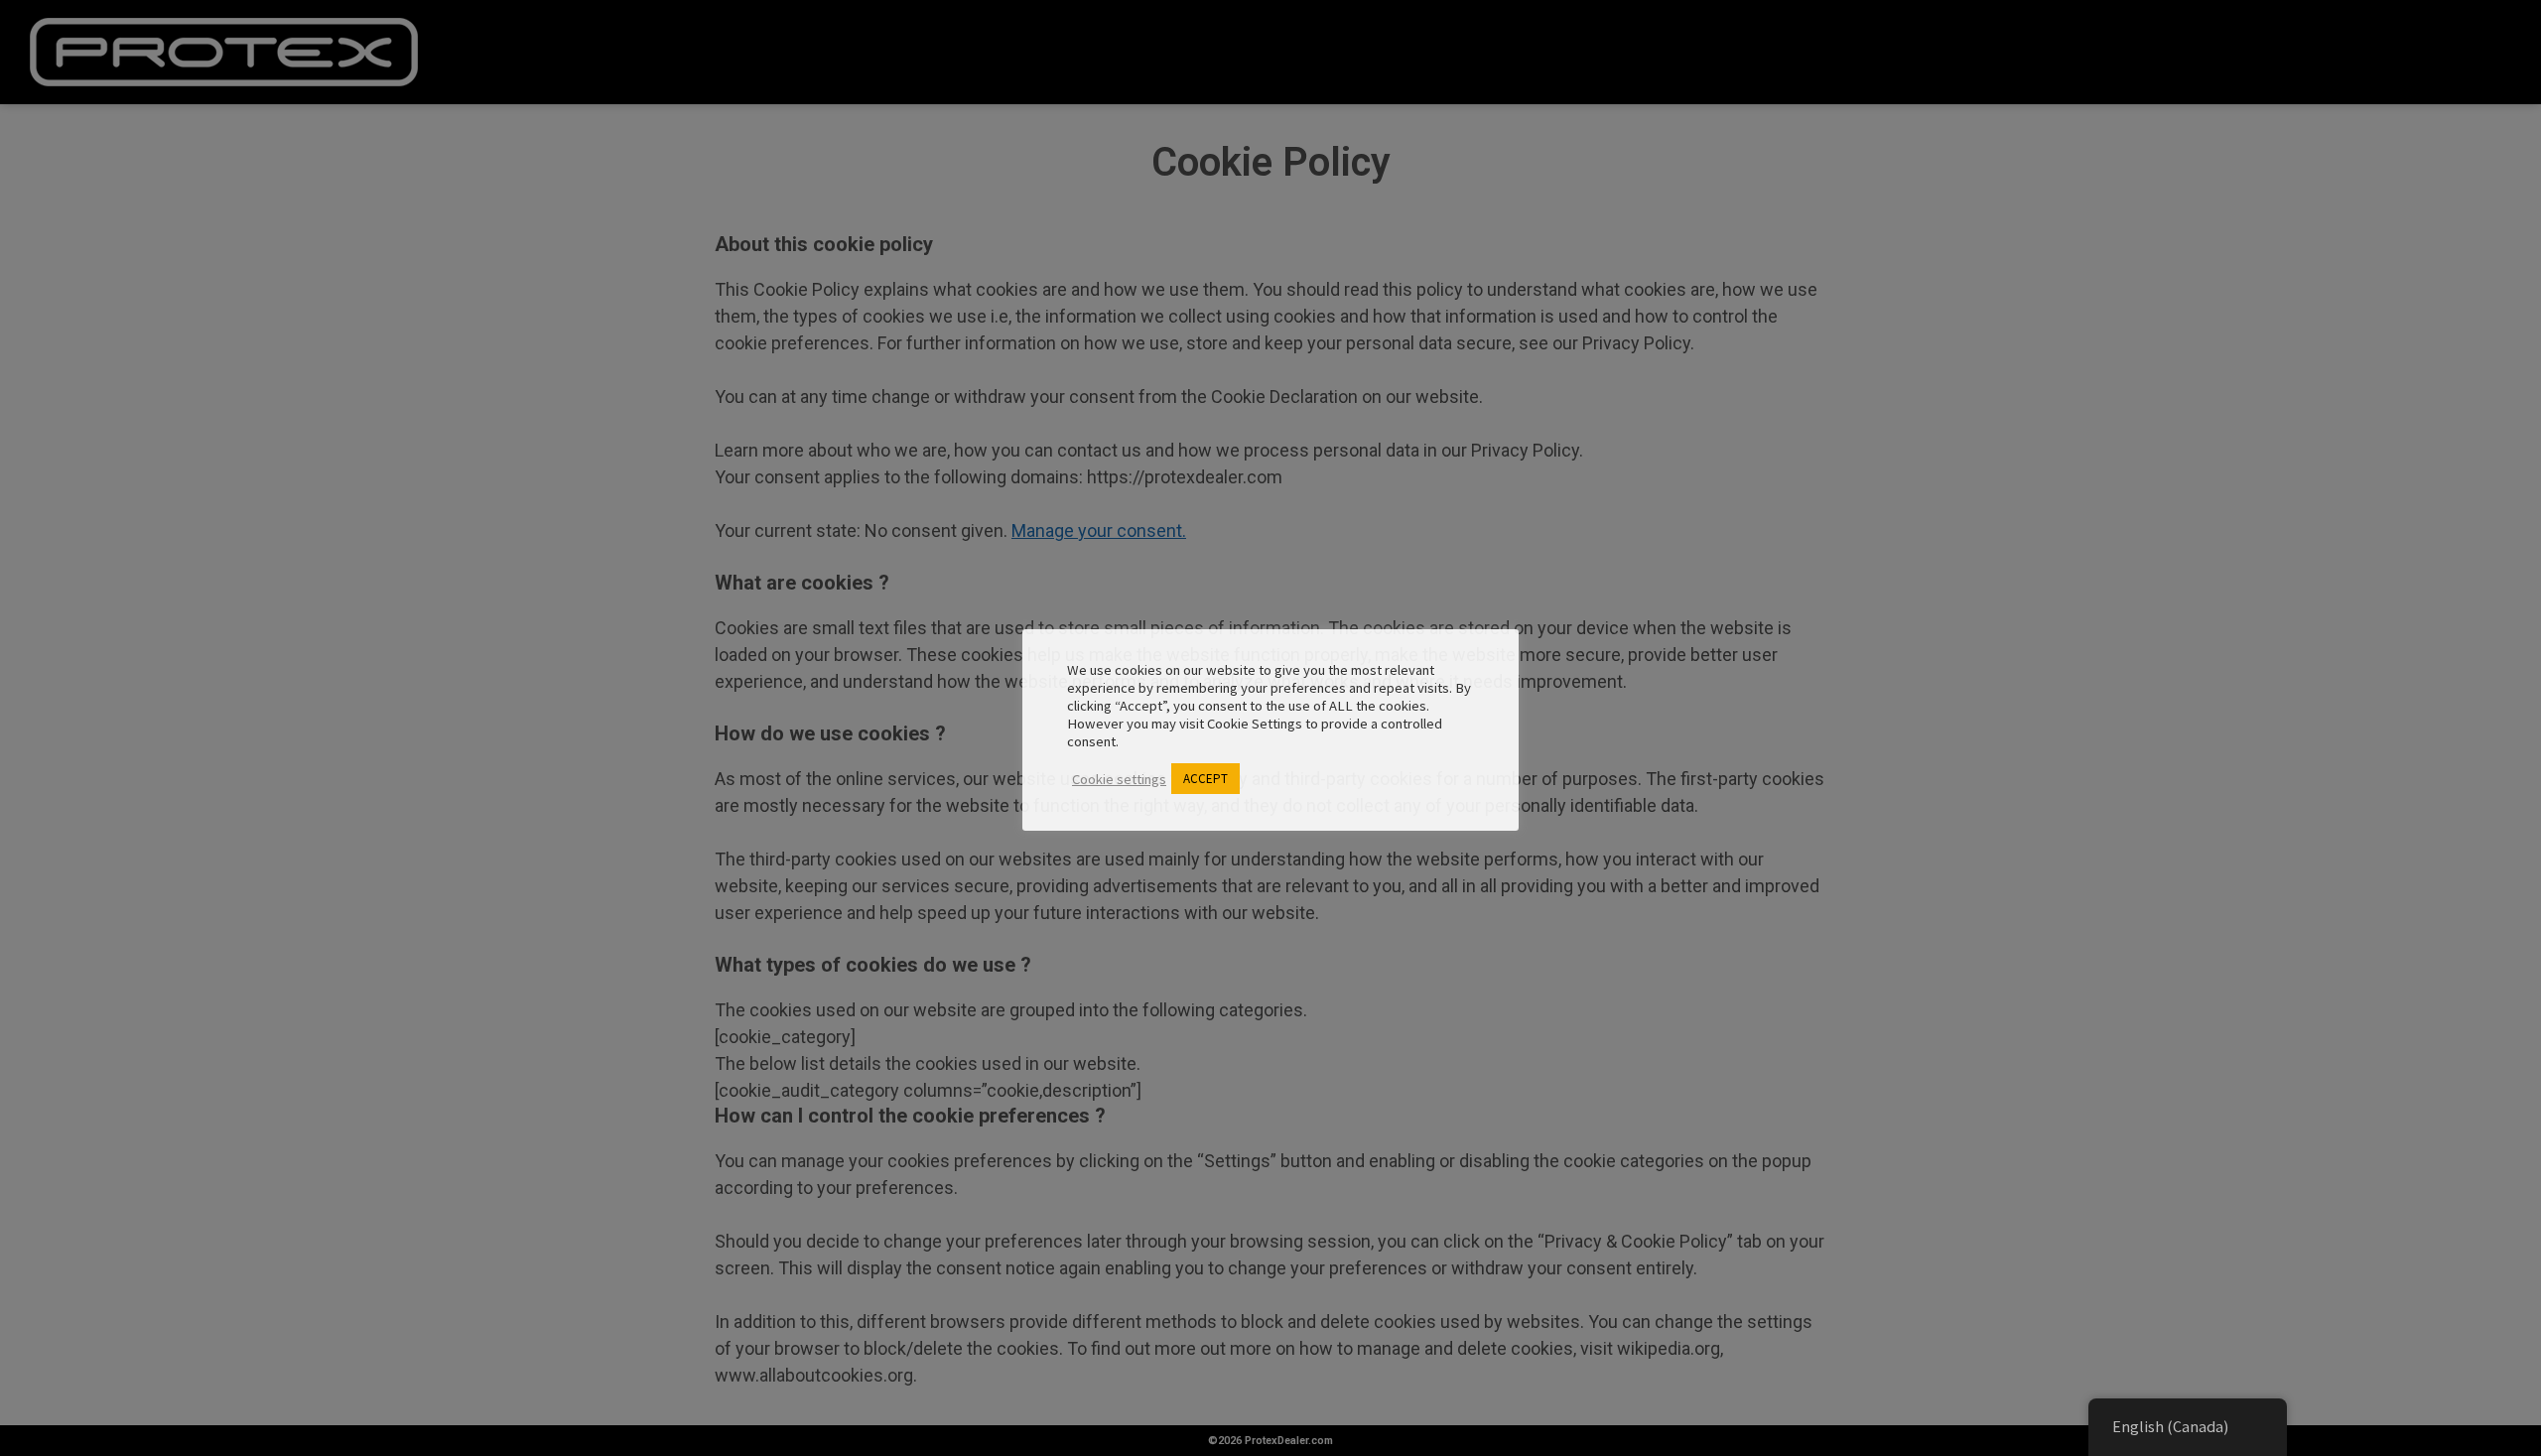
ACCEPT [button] (1205, 779)
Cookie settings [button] (1119, 779)
